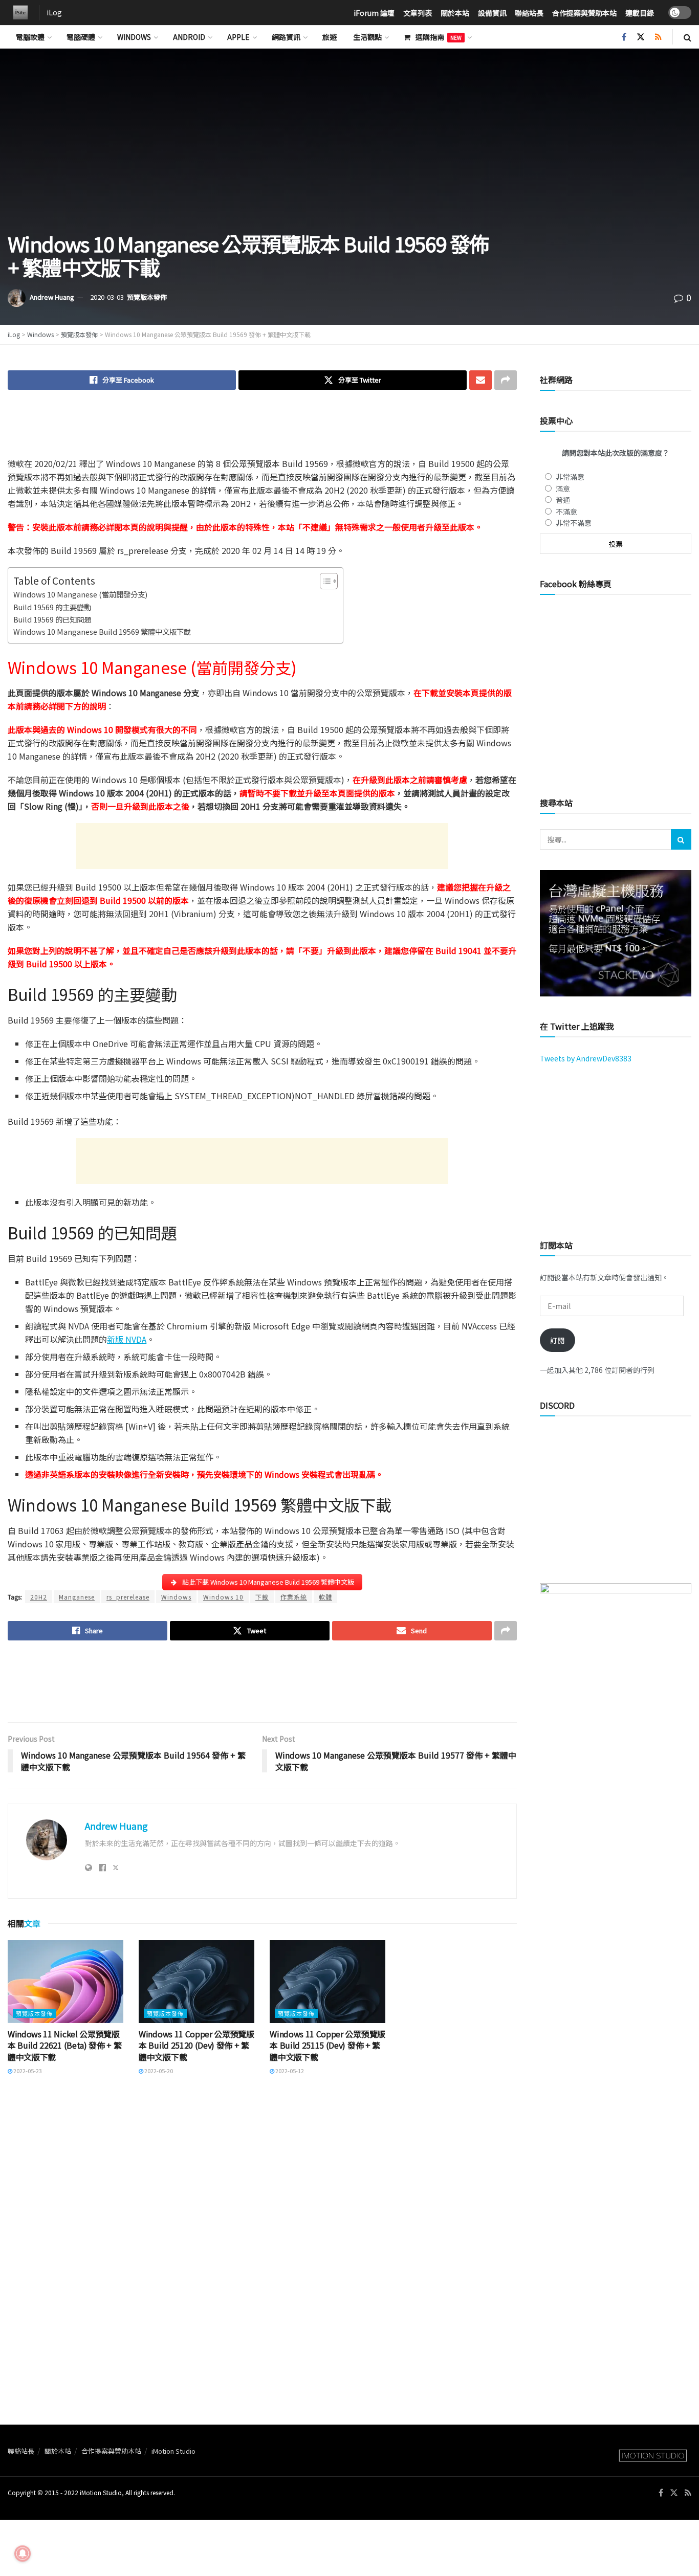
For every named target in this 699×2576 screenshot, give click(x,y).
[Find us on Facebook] (624, 37)
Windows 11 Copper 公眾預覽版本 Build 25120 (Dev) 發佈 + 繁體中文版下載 (196, 2045)
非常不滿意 (574, 523)
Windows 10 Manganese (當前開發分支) (80, 594)
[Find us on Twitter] (641, 37)
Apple (238, 37)
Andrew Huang (52, 297)
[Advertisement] (262, 431)
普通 (563, 500)
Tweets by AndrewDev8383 (586, 1058)
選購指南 (439, 37)
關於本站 (455, 13)
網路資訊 (286, 37)
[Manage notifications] (23, 2553)
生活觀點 (367, 37)
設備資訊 (492, 13)
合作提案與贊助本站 (584, 13)
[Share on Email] (480, 380)
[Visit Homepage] (18, 13)
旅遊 (330, 37)
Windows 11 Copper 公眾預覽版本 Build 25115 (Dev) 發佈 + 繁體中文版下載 (327, 2045)
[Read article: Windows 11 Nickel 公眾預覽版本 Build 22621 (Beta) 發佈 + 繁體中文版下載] (65, 1982)
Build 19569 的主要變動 (52, 607)
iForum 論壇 (374, 13)
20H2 (39, 1597)
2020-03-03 (107, 297)
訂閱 (557, 1340)
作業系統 (294, 1597)
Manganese (77, 1597)
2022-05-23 (27, 2071)
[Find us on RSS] (658, 37)
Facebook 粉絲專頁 (576, 584)
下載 (262, 1597)
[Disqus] (262, 2225)
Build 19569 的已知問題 (52, 619)
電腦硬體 (81, 37)
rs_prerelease (128, 1597)
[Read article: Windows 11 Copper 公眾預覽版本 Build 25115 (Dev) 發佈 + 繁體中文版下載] (327, 1982)
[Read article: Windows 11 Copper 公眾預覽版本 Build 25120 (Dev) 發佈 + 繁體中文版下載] (196, 1982)
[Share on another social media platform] (506, 380)
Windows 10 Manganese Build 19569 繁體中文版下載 (102, 631)
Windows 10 (223, 1597)
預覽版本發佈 (147, 297)
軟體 (325, 1597)
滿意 (563, 488)
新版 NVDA (127, 1339)
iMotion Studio (173, 2451)
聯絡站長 (529, 13)
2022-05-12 (289, 2071)
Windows (134, 37)
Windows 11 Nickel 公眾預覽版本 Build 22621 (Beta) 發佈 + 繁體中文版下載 (64, 2045)
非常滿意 (570, 477)
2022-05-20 (158, 2071)
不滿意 (566, 512)
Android (189, 37)
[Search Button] (687, 37)
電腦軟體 (30, 37)
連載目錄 (640, 13)
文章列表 (418, 13)
